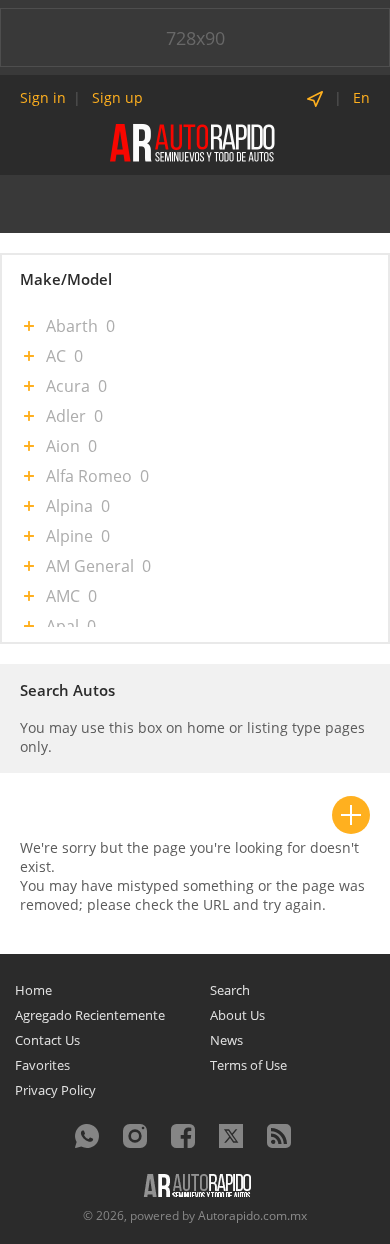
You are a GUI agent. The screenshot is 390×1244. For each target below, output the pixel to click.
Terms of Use (248, 1065)
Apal (62, 626)
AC (56, 356)
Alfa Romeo (89, 476)
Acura (68, 386)
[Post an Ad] (351, 815)
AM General (90, 566)
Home (33, 990)
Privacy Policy (55, 1090)
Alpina (69, 506)
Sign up (117, 97)
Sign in (43, 97)
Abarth (72, 326)
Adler (66, 416)
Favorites (42, 1065)
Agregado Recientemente (90, 1015)
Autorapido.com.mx (252, 1215)
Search (230, 990)
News (226, 1040)
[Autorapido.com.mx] (194, 141)
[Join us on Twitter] (231, 1136)
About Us (237, 1015)
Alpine (69, 536)
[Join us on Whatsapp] (87, 1136)
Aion (63, 446)
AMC (63, 596)
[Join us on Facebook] (183, 1136)
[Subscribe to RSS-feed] (279, 1136)
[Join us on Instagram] (135, 1136)
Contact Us (47, 1040)
